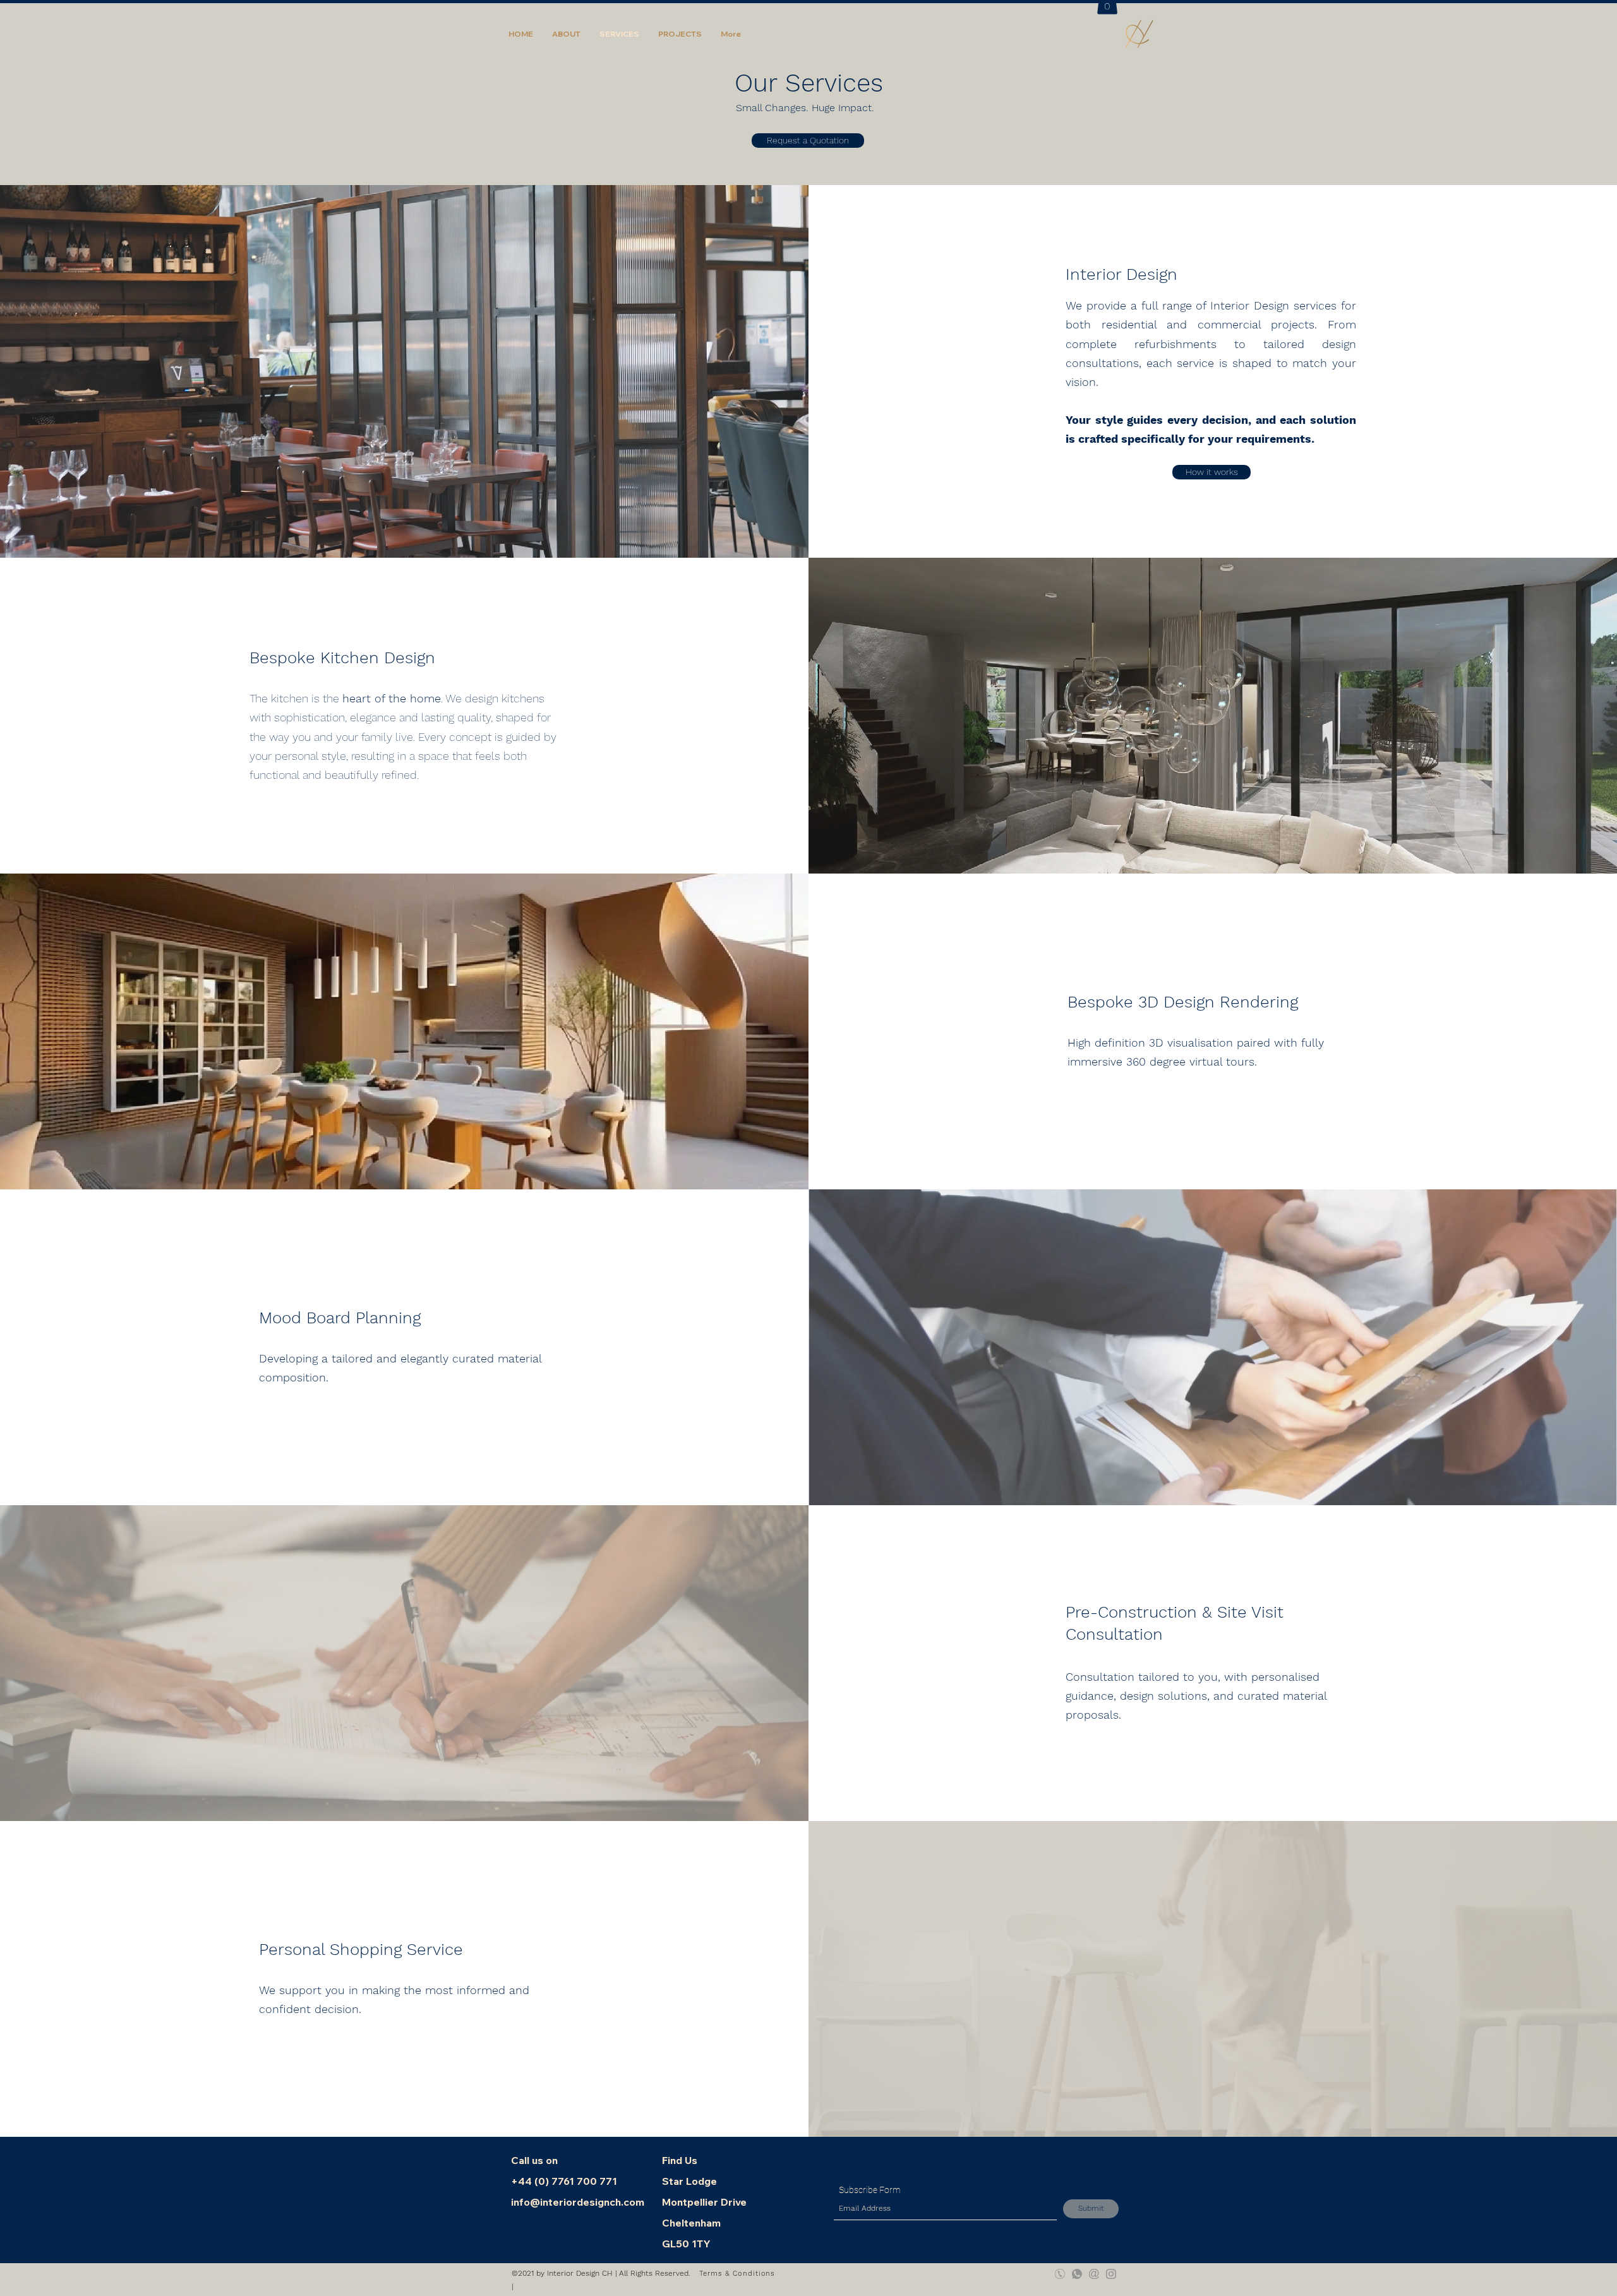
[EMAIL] (1094, 2274)
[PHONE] (1060, 2274)
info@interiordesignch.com (578, 2202)
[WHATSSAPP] (1077, 2274)
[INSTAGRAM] (1111, 2274)
